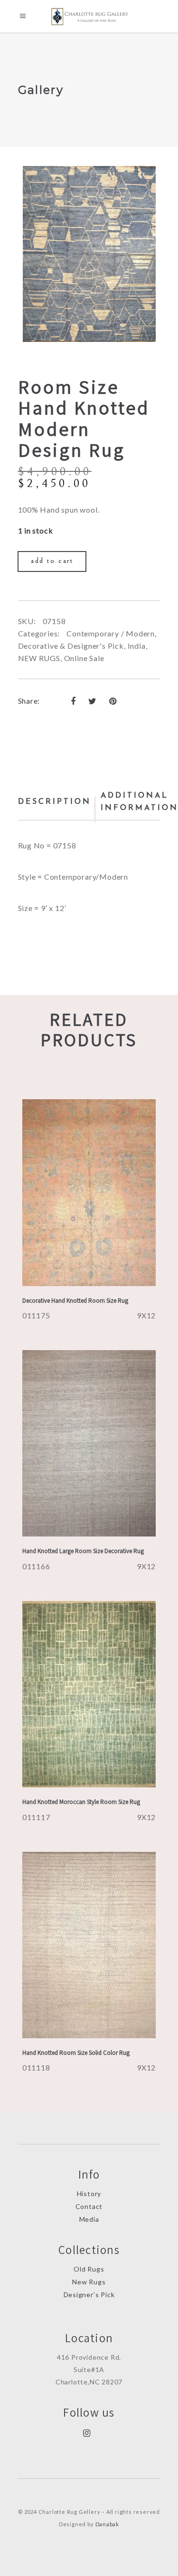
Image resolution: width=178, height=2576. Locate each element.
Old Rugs (89, 2269)
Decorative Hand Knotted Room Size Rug (75, 1301)
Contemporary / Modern (111, 633)
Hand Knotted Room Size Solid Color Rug (76, 2053)
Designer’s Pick (89, 2295)
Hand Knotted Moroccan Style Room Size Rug (81, 1802)
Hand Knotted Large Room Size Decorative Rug (83, 1551)
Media (89, 2219)
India (137, 646)
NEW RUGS (39, 658)
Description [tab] (55, 802)
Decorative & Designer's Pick (71, 646)
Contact (89, 2206)
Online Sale (84, 658)
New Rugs (89, 2282)
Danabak (108, 2524)
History (89, 2194)
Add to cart (52, 561)
